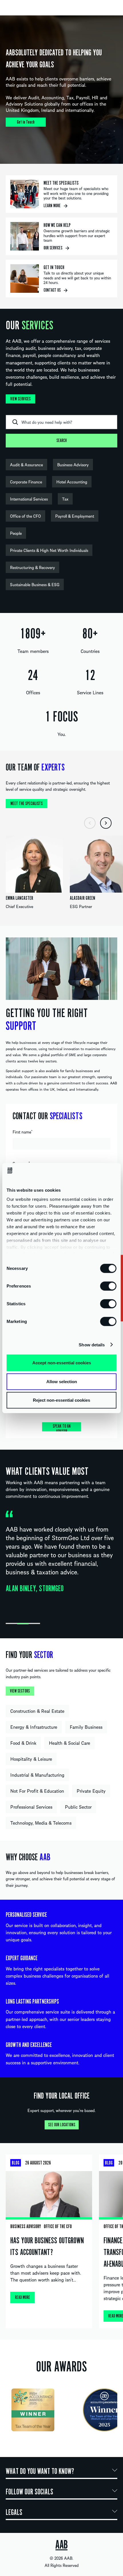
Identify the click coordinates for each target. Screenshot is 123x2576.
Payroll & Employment (75, 516)
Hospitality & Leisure (31, 1759)
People (16, 533)
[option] (61, 90)
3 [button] (34, 1624)
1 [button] (11, 1624)
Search (61, 441)
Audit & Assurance (26, 465)
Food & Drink (23, 1743)
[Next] (106, 823)
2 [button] (23, 1624)
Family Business (86, 1727)
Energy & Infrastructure (34, 1727)
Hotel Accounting (72, 482)
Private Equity (91, 1791)
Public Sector (78, 1807)
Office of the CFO (25, 516)
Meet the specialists (26, 804)
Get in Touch (26, 122)
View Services (20, 399)
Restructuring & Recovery (32, 567)
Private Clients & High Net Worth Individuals (49, 550)
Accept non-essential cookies (62, 1363)
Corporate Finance (26, 482)
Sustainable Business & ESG (35, 584)
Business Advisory (73, 465)
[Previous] (90, 823)
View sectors (20, 1691)
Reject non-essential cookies (61, 1400)
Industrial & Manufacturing (37, 1775)
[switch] (108, 1286)
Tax (65, 499)
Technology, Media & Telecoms (41, 1823)
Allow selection (62, 1381)
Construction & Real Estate (37, 1711)
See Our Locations (62, 2125)
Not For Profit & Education (37, 1791)
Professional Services (31, 1807)
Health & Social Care (70, 1743)
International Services (29, 499)
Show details (92, 1345)
